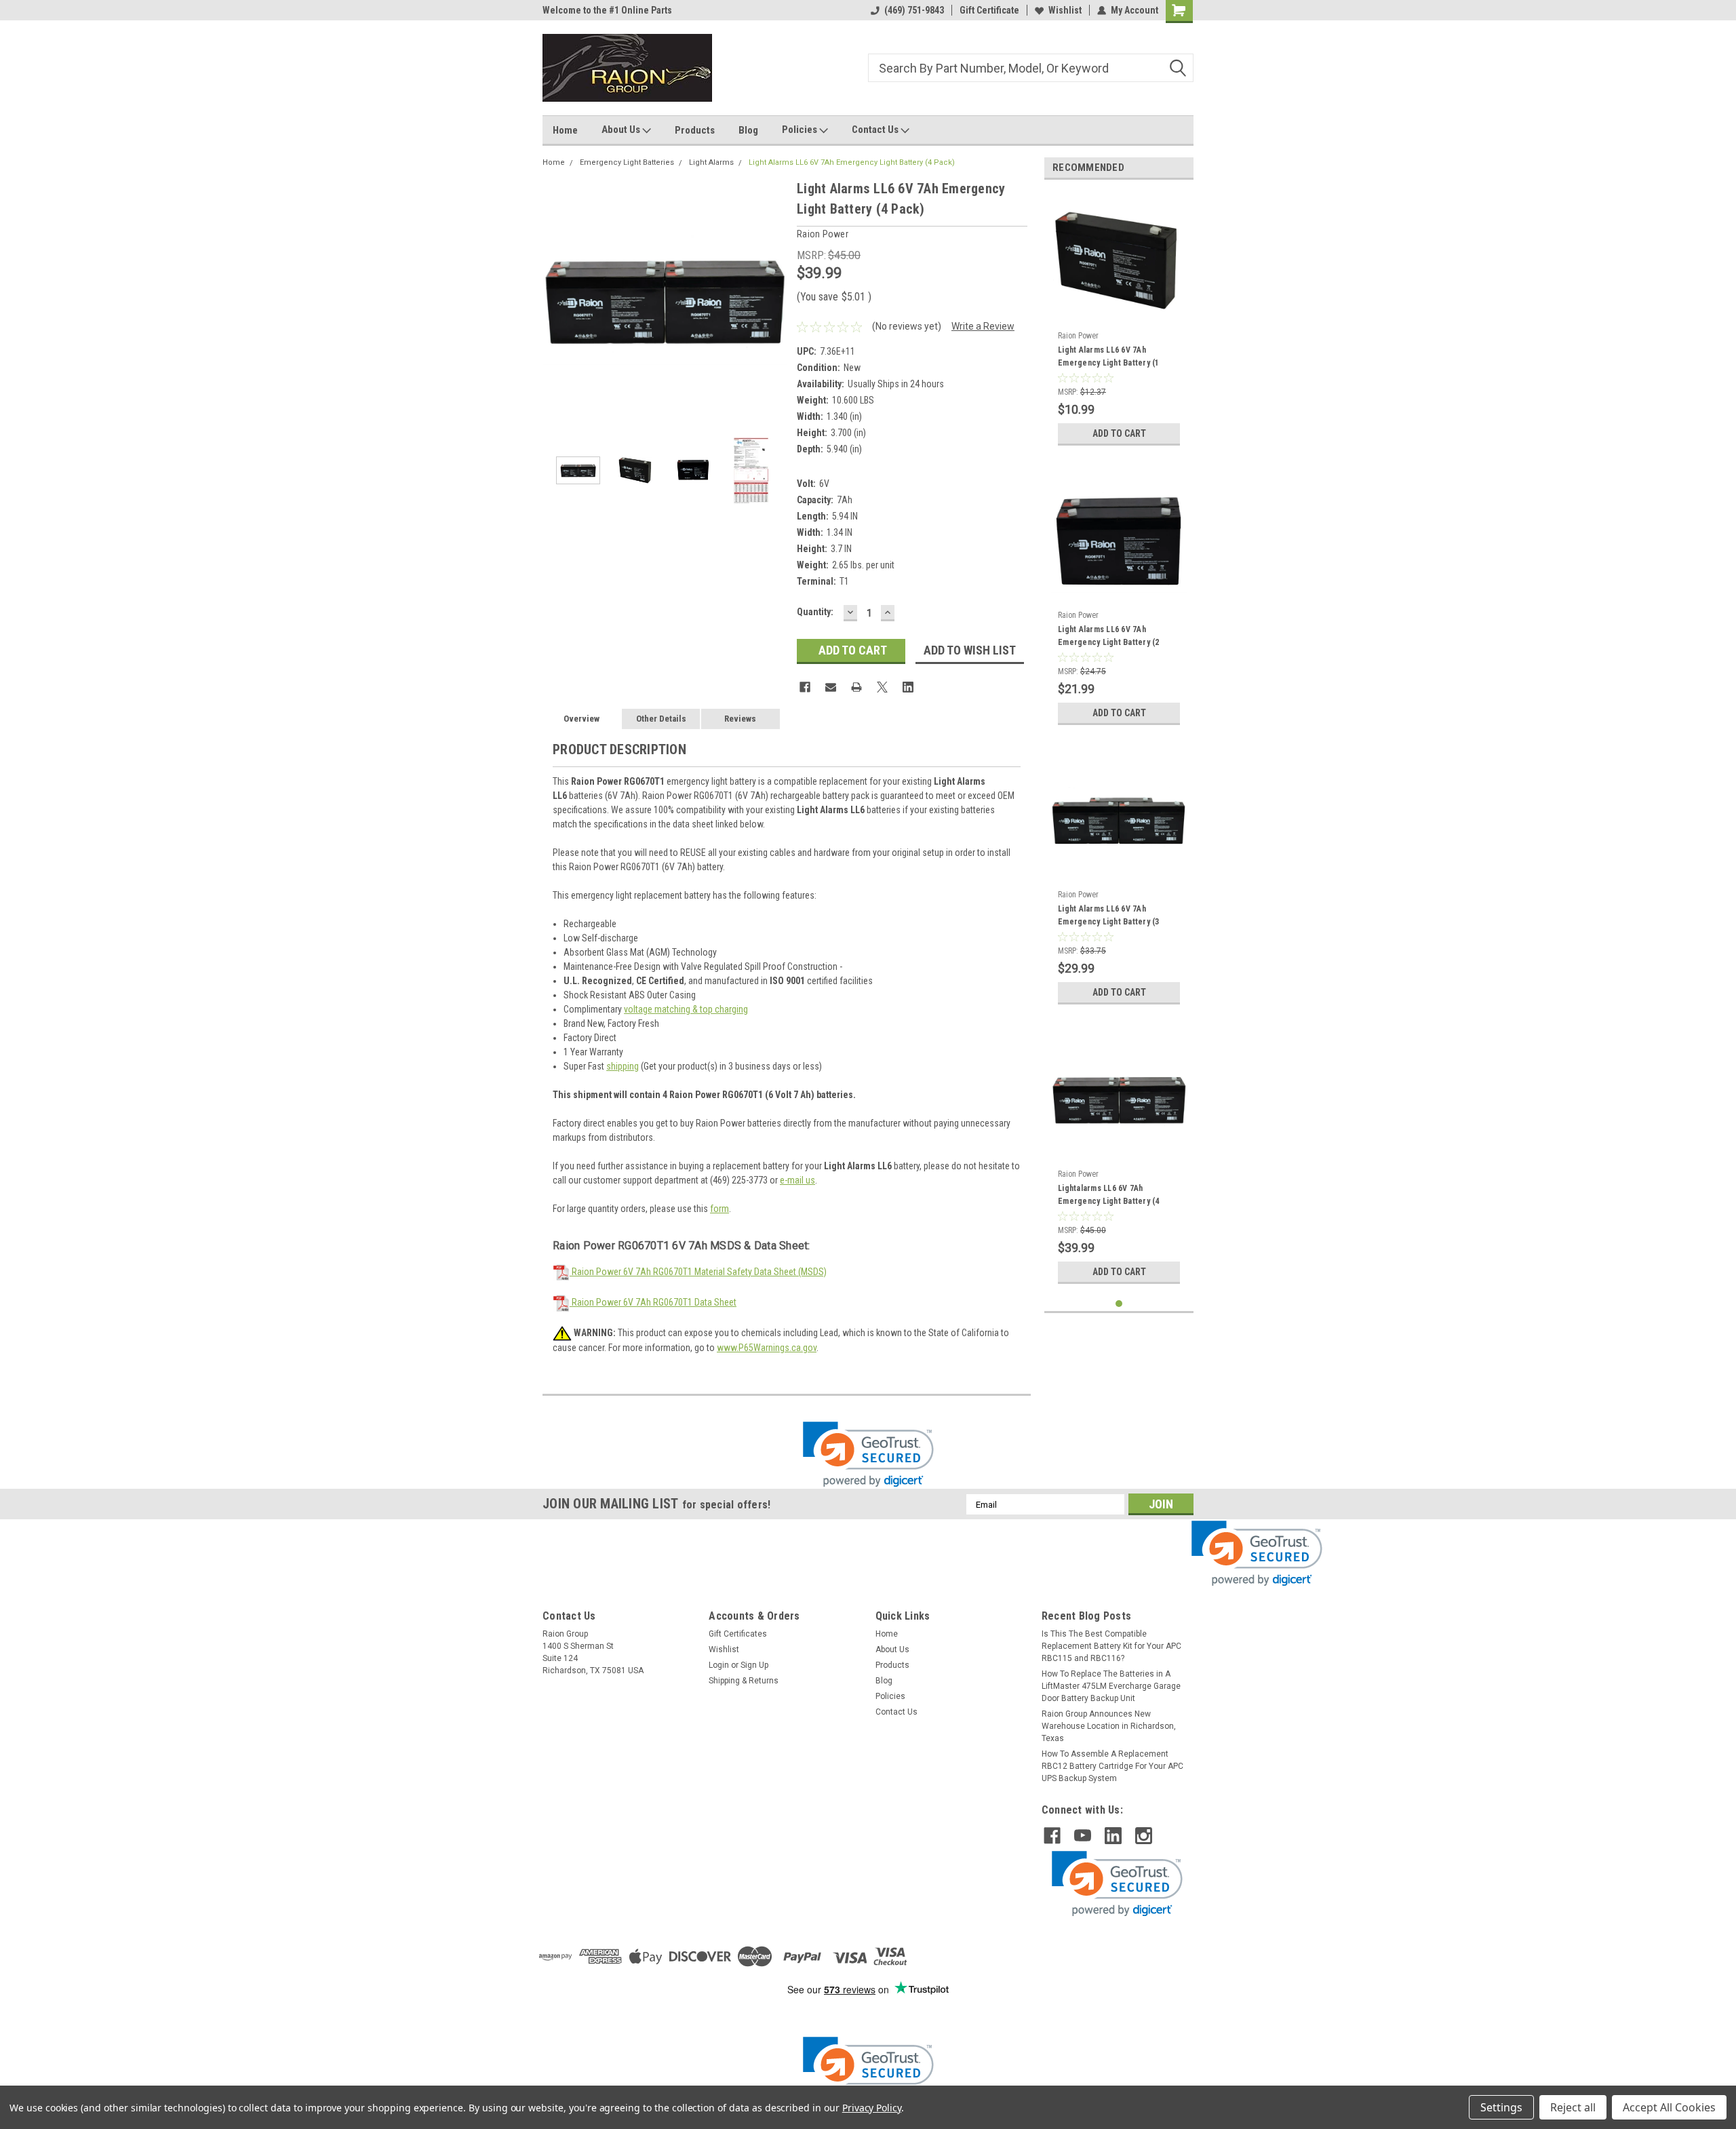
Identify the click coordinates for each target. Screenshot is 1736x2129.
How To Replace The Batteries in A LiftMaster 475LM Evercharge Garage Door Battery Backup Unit (1111, 1686)
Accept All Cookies (1669, 2107)
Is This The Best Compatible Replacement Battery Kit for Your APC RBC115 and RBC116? (1111, 1646)
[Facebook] (805, 687)
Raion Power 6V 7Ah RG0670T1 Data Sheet (653, 1302)
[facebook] (1052, 1836)
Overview (581, 719)
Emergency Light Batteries (627, 162)
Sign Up (754, 1665)
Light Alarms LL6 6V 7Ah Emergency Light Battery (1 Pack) (1109, 358)
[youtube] (1083, 1836)
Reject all (1573, 2107)
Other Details (661, 719)
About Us (622, 130)
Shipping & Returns (744, 1681)
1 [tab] (1119, 1304)
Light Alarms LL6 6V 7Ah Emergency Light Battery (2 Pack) (1109, 638)
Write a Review (983, 326)
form (719, 1209)
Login (719, 1665)
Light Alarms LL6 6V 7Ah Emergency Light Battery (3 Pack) (1109, 917)
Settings (1501, 2107)
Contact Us (876, 130)
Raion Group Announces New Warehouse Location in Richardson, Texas (1109, 1726)
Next (773, 300)
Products (695, 130)
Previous (556, 300)
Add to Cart (1119, 433)
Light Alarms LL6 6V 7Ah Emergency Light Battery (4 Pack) (852, 162)
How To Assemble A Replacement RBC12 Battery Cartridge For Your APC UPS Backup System (1112, 1766)
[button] (868, 1454)
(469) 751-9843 (914, 10)
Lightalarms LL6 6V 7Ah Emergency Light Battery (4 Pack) (1109, 1196)
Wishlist (1065, 10)
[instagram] (1144, 1836)
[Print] (856, 687)
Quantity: (815, 612)
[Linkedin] (908, 687)
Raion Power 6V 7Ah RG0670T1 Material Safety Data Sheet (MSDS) (698, 1272)
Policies (801, 130)
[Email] (831, 687)
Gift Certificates (738, 1634)
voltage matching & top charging (686, 1009)
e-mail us (797, 1180)
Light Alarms (711, 162)
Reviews (740, 719)
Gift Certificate (989, 10)
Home (565, 130)
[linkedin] (1113, 1836)
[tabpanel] (1119, 321)
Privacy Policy (872, 2108)
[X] (882, 687)
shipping (623, 1066)
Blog (748, 130)
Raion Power (1078, 336)
